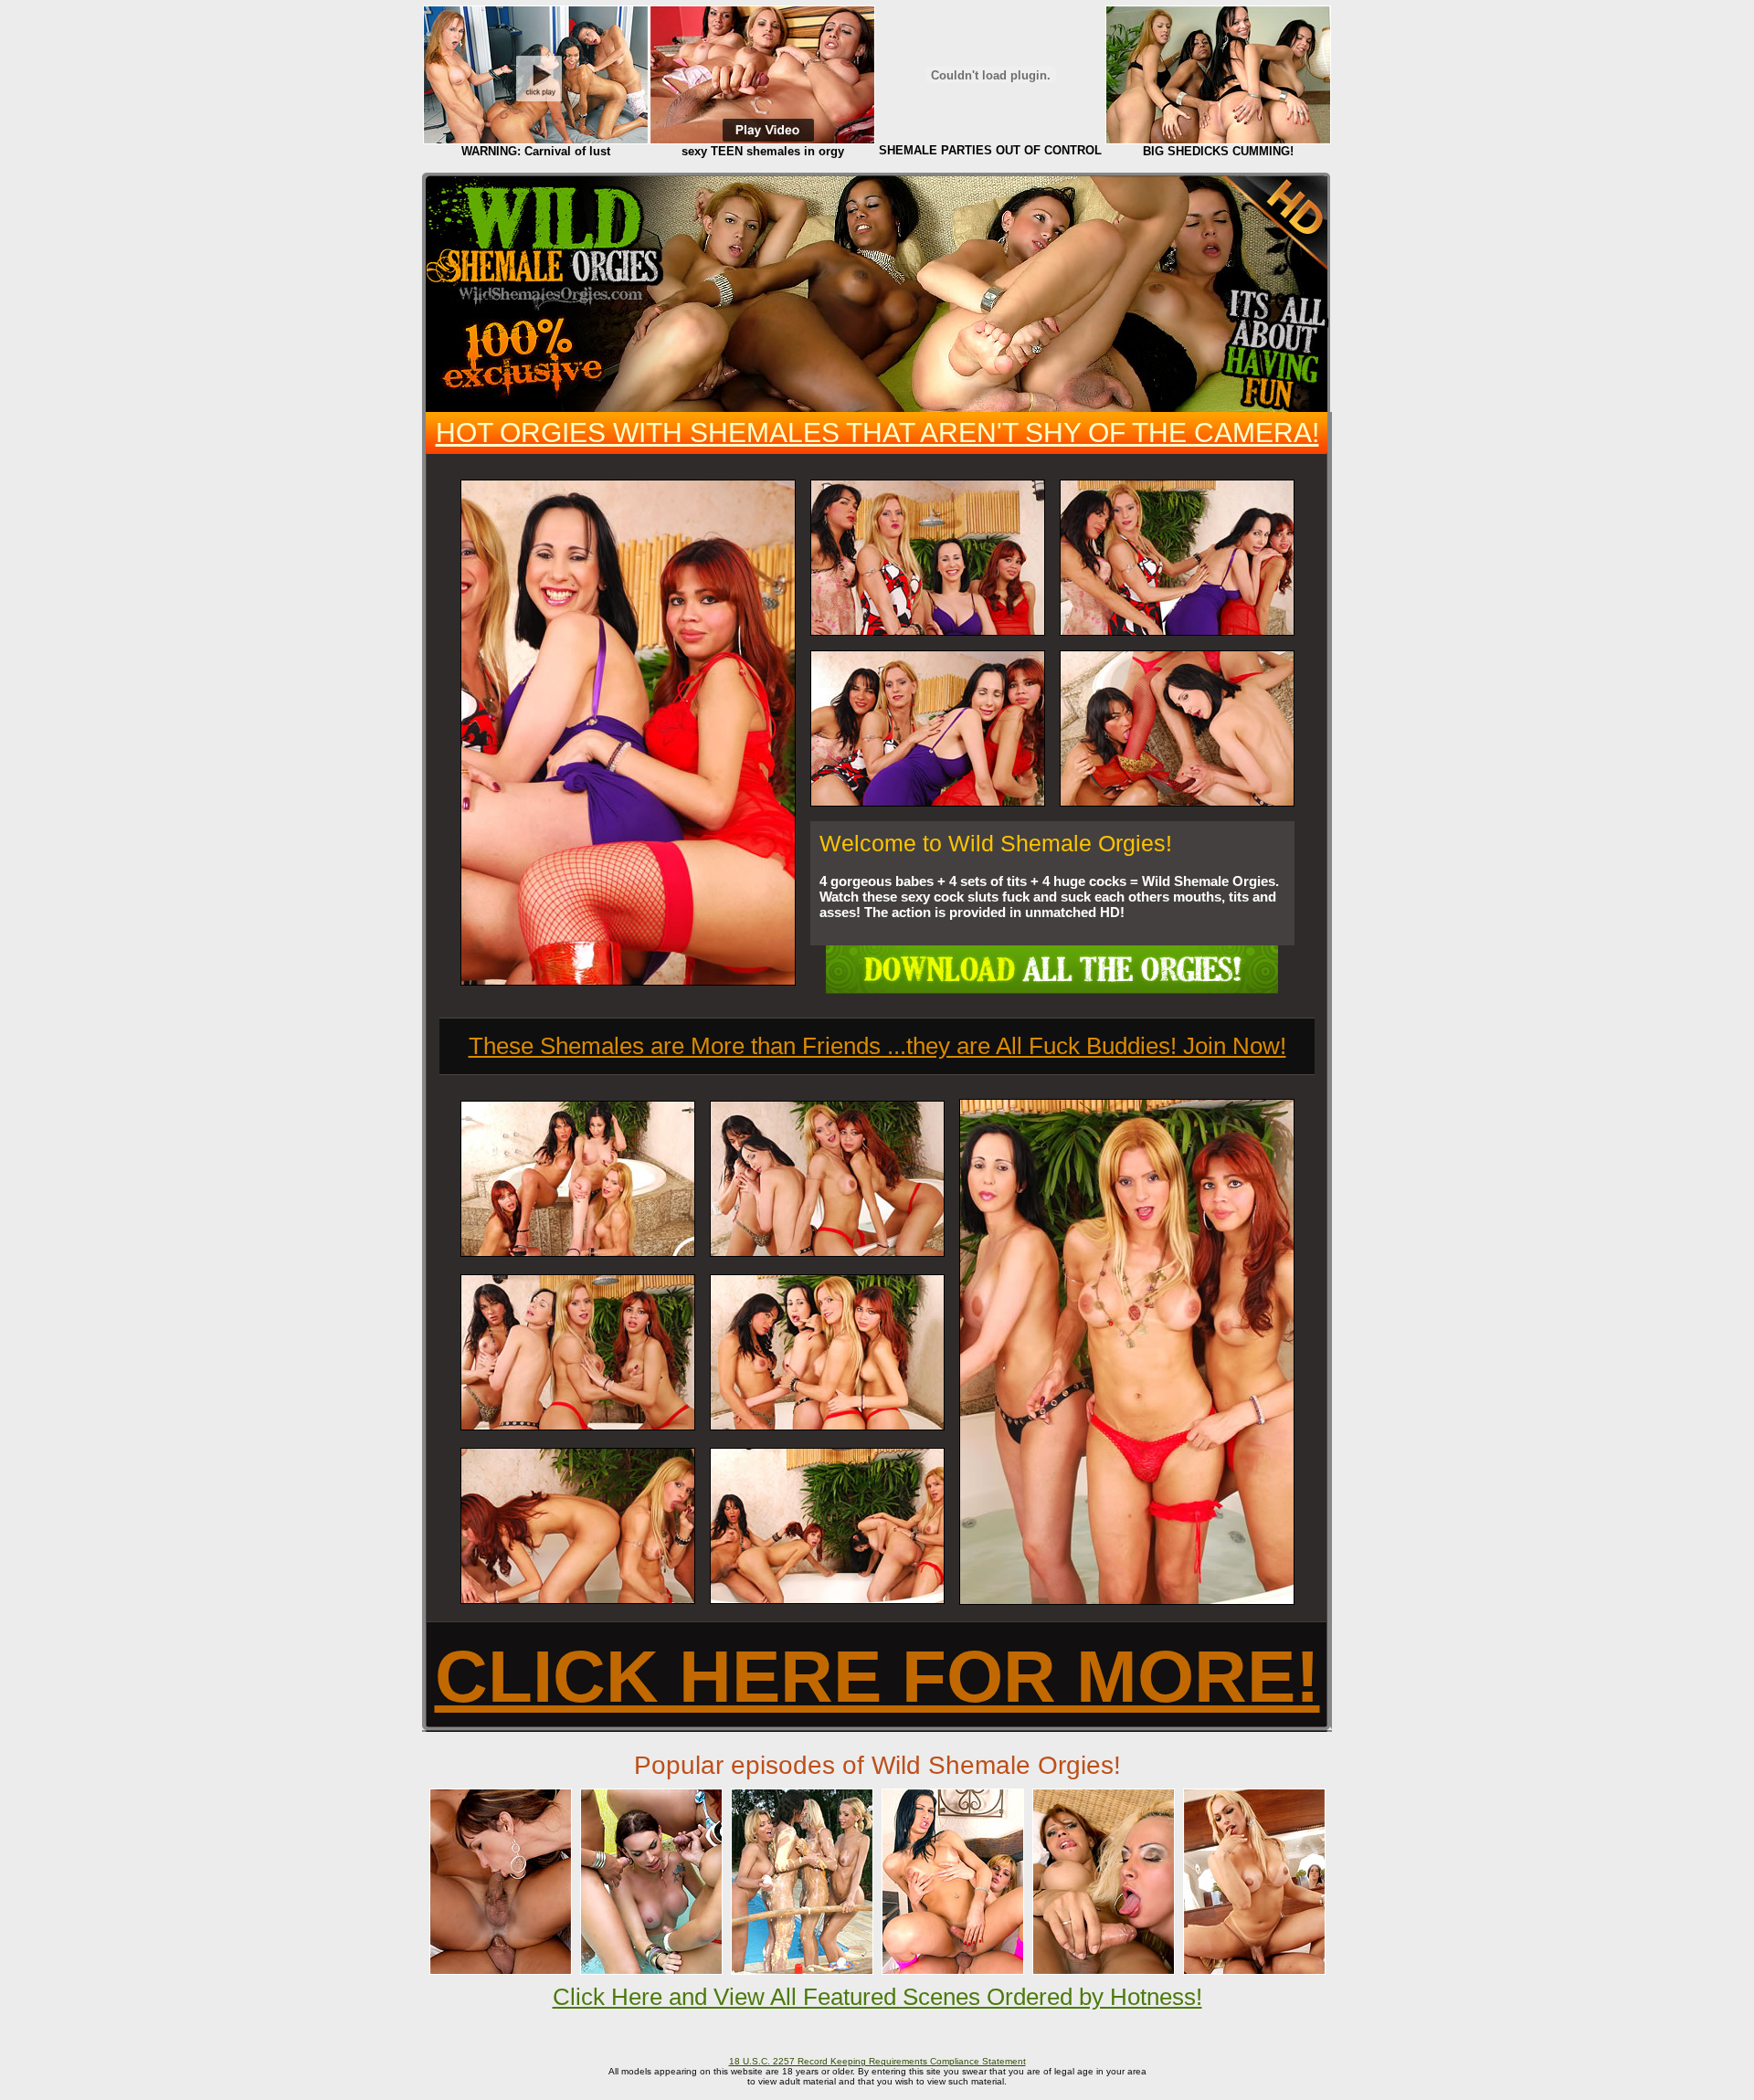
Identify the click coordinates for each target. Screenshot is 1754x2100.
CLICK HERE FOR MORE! (877, 1677)
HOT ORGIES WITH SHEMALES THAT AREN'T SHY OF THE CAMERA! (877, 433)
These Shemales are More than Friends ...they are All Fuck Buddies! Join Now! (877, 1046)
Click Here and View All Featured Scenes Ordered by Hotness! (877, 1997)
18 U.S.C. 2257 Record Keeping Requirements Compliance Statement (877, 2061)
